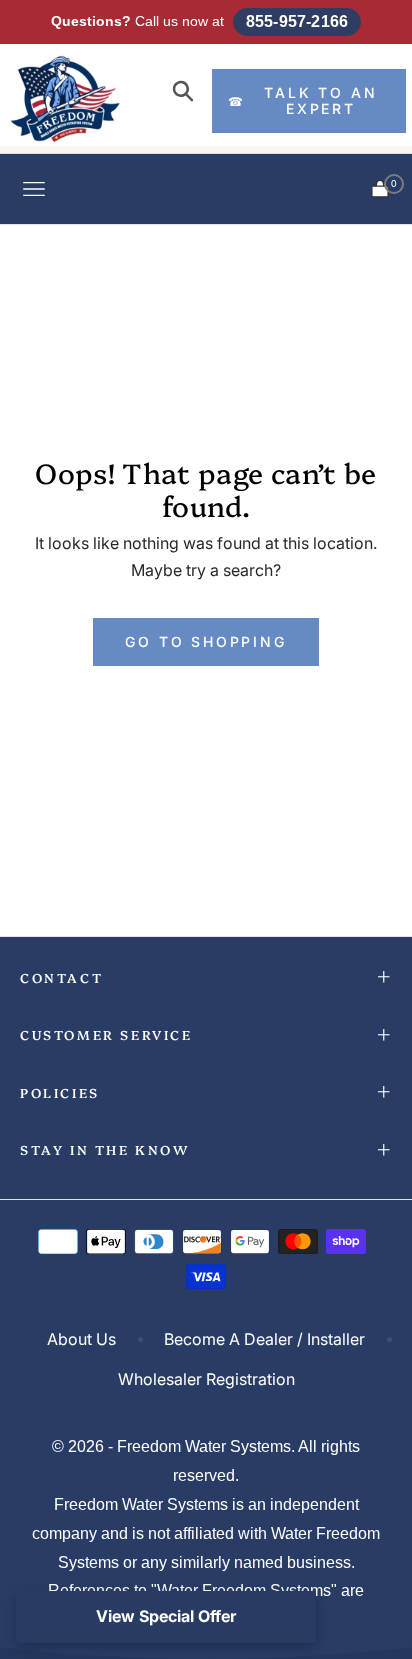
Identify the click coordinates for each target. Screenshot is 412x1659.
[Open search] (184, 92)
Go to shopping (205, 641)
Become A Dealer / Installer (264, 1339)
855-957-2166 (297, 21)
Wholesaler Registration (206, 1379)
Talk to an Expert (302, 100)
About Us (81, 1339)
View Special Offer (166, 1616)
